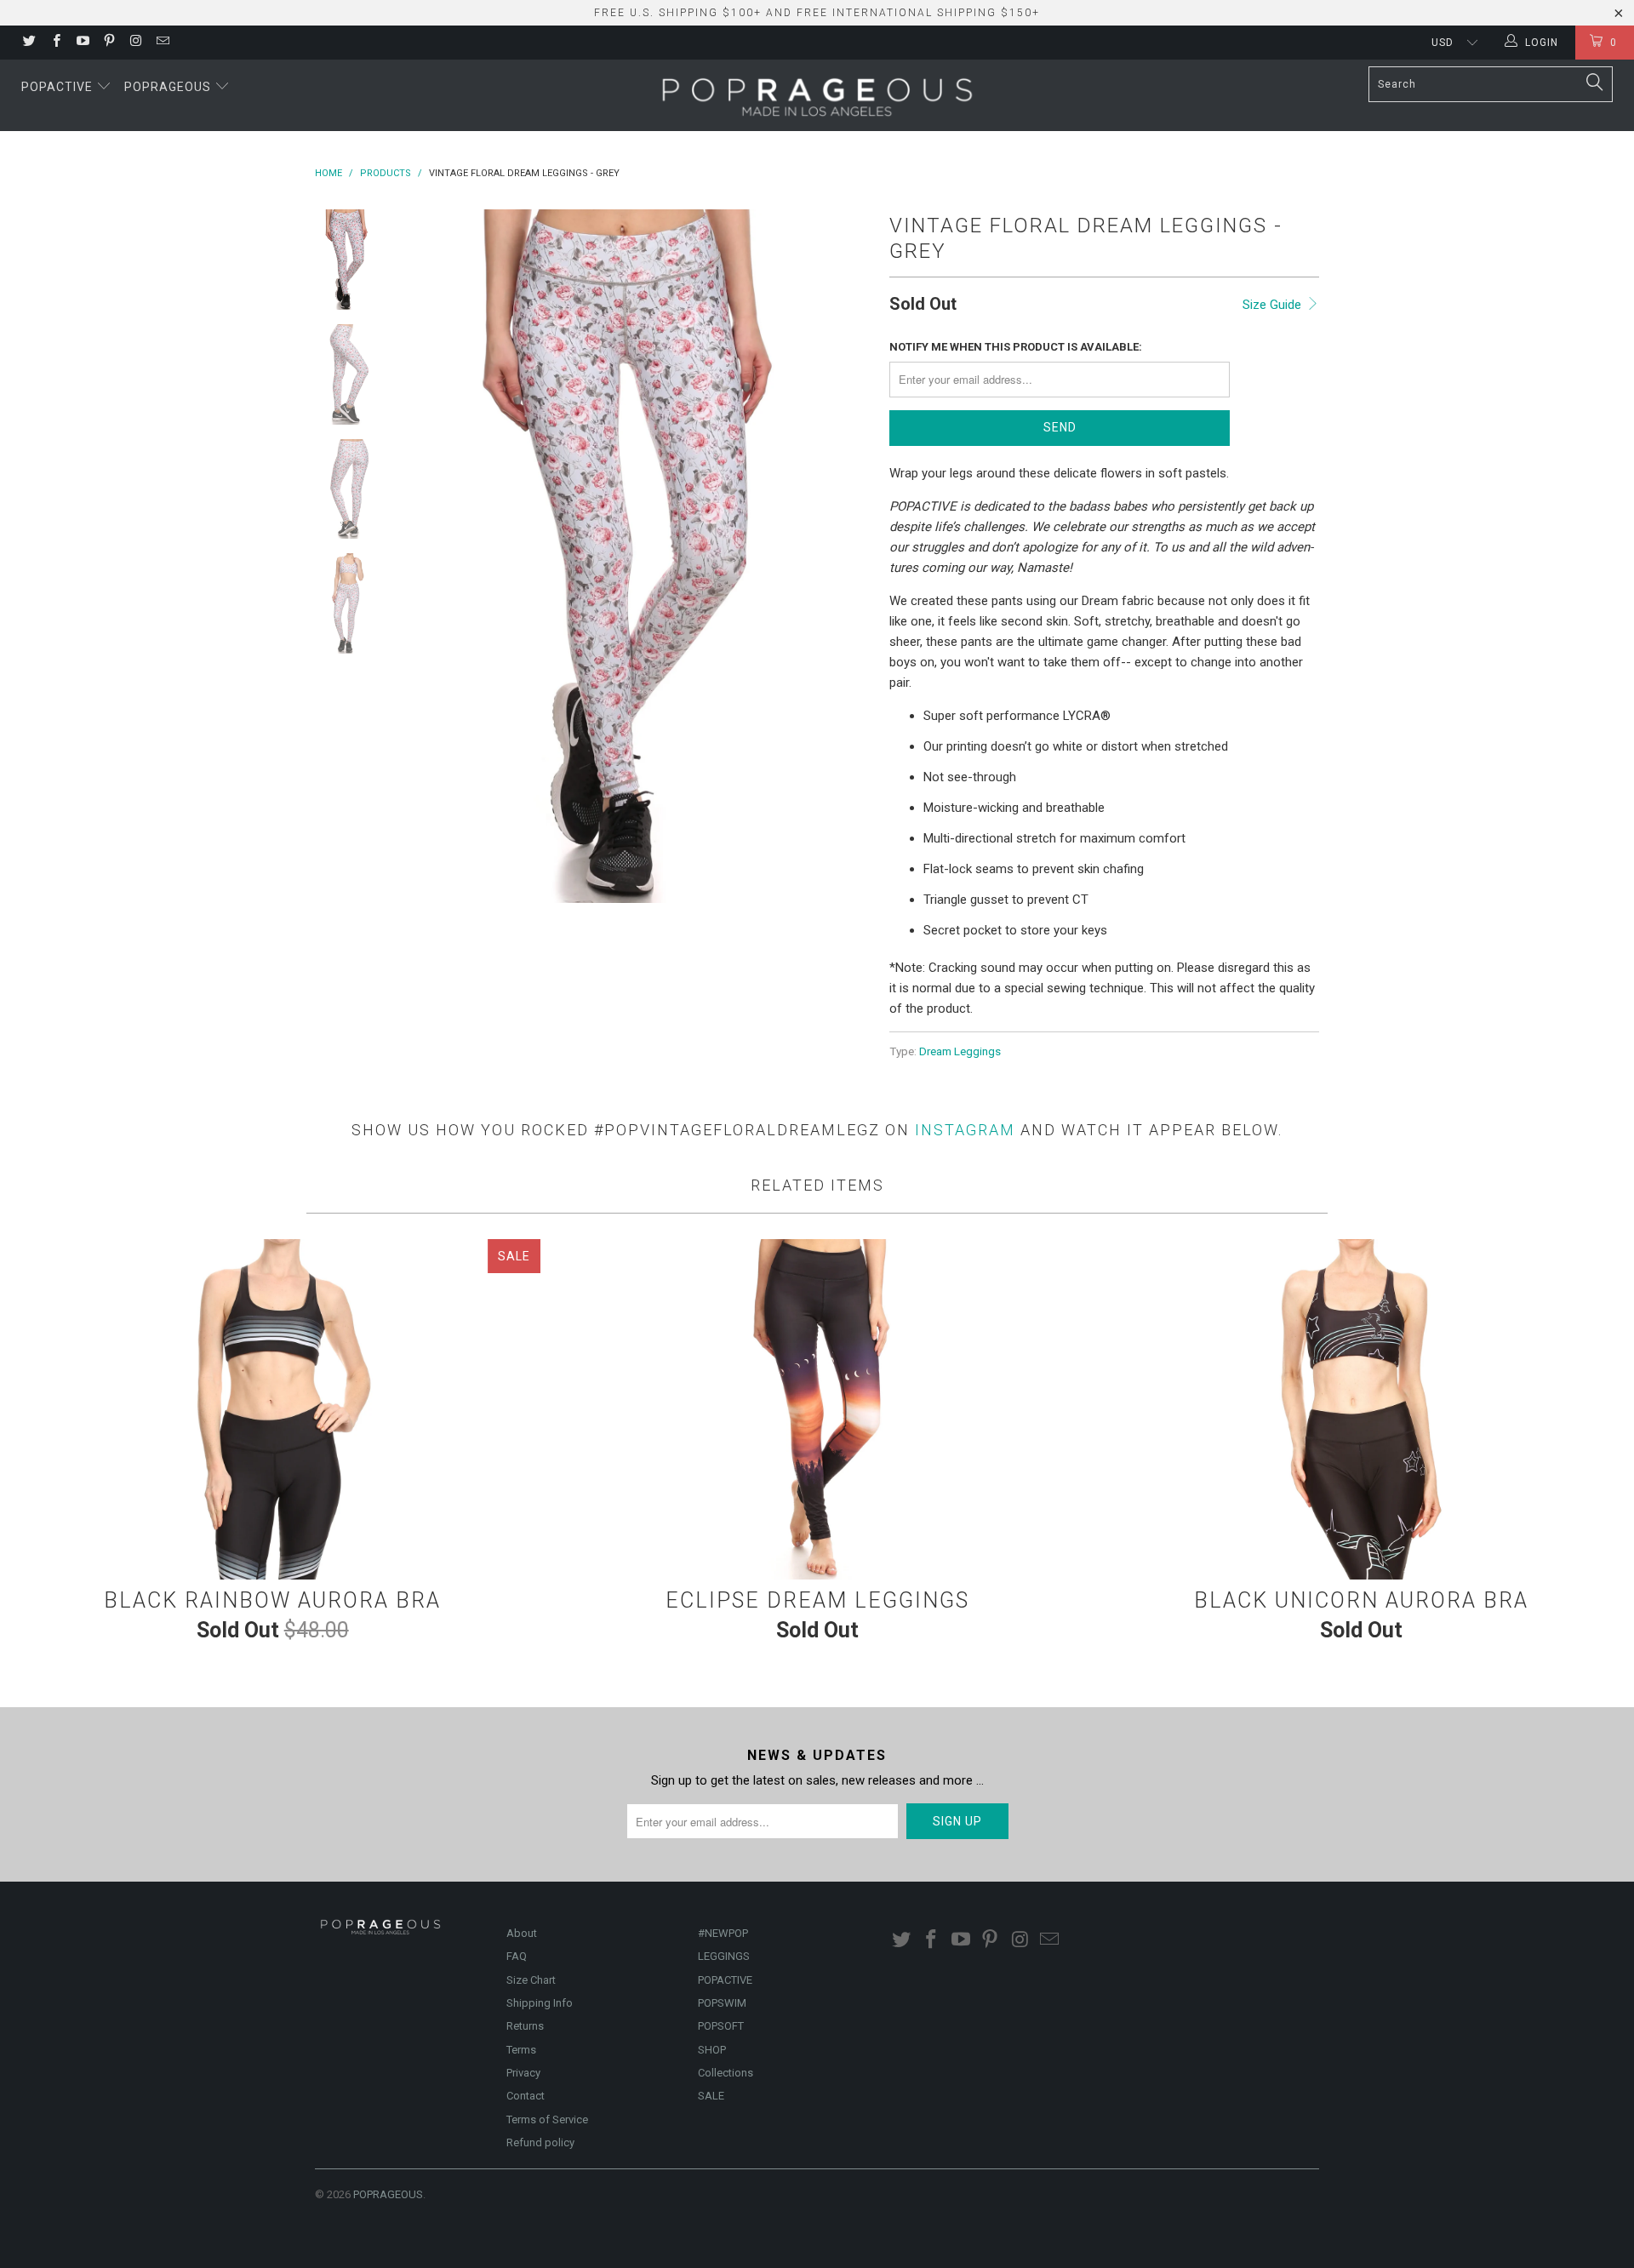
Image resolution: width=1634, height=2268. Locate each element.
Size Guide (1274, 305)
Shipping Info (540, 2003)
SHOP (712, 2050)
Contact (526, 2096)
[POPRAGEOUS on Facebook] (55, 43)
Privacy (523, 2073)
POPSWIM (722, 2003)
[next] (848, 556)
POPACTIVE (725, 1980)
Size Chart (531, 1980)
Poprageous (169, 87)
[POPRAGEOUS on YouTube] (82, 43)
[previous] (434, 556)
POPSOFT (721, 2026)
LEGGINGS (724, 1956)
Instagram (965, 1130)
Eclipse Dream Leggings (817, 1409)
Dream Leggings (960, 1051)
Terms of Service (547, 2119)
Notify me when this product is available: (1016, 347)
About (522, 1933)
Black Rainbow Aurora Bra (272, 1409)
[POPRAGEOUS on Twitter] (29, 43)
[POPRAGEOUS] (817, 95)
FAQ (517, 1956)
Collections (726, 2073)
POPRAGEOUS (388, 2194)
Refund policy (540, 2142)
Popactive (59, 87)
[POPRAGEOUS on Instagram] (135, 43)
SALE (711, 2096)
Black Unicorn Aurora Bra (1362, 1409)
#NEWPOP (723, 1933)
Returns (525, 2026)
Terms (521, 2050)
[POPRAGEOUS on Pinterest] (109, 43)
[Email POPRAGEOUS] (161, 43)
